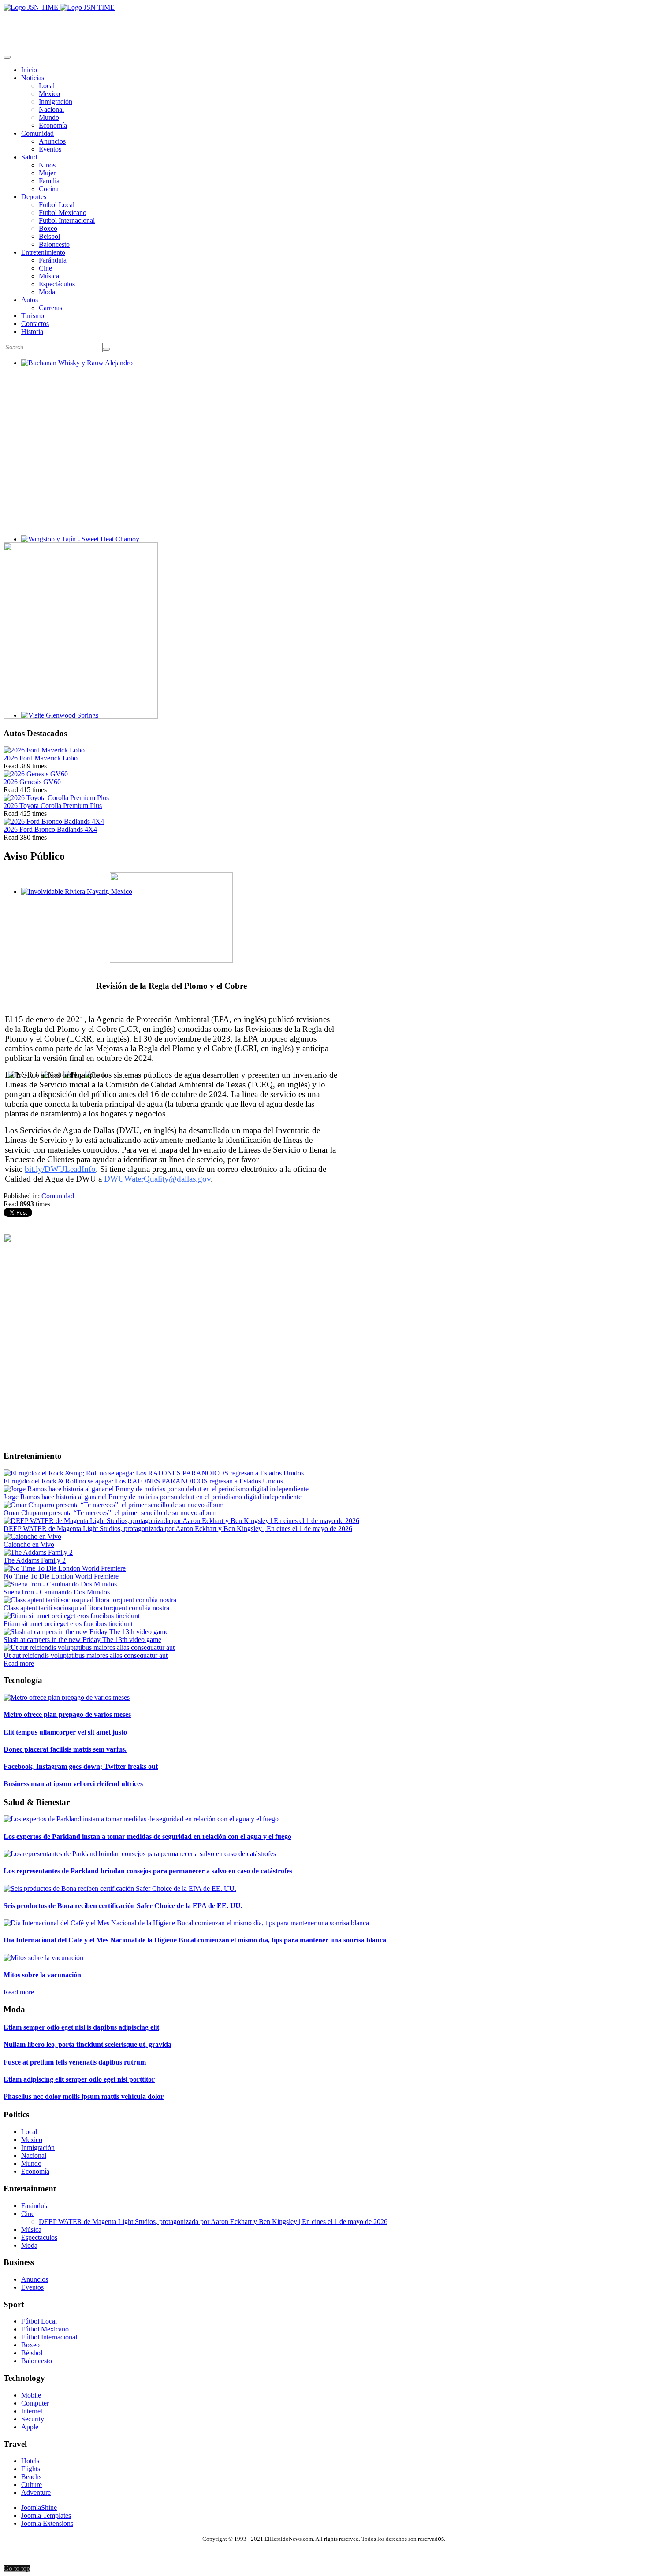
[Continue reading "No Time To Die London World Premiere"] (65, 1568)
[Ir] (106, 349)
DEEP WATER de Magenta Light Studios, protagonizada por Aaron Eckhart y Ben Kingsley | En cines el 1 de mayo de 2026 (178, 1529)
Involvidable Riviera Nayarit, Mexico (73, 899)
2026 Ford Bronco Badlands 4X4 (50, 829)
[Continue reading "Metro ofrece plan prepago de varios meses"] (67, 1697)
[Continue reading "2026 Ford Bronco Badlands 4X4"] (54, 821)
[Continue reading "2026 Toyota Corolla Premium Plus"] (56, 798)
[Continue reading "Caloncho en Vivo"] (32, 1536)
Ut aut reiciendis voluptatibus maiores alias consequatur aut (86, 1655)
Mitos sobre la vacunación (42, 1975)
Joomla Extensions (47, 2523)
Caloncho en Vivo (29, 1544)
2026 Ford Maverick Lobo (41, 758)
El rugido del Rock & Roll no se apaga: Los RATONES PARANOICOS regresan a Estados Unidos (143, 1481)
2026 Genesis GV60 (32, 782)
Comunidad (58, 1196)
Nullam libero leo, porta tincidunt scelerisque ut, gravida (88, 2044)
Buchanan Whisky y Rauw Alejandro (73, 371)
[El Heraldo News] (59, 7)
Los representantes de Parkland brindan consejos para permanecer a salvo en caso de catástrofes (148, 1871)
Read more (19, 1663)
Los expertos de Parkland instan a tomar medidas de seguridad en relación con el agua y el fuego (147, 1837)
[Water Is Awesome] (76, 1424)
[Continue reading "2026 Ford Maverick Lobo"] (44, 750)
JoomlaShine (39, 2507)
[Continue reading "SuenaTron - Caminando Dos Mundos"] (60, 1584)
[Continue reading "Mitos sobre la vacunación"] (43, 1958)
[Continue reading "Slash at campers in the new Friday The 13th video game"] (86, 1632)
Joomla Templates (46, 2515)
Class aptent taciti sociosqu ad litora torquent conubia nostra (86, 1608)
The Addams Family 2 (35, 1560)
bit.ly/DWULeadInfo (60, 1169)
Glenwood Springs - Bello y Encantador (77, 723)
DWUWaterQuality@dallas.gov (157, 1179)
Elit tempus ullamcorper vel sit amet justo (65, 1732)
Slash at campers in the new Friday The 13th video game (82, 1640)
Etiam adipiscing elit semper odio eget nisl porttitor (79, 2079)
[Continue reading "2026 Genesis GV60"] (36, 774)
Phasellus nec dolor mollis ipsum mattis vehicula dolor (84, 2096)
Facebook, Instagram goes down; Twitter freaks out (81, 1766)
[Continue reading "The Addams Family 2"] (38, 1552)
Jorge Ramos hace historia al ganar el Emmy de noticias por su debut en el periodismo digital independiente (153, 1497)
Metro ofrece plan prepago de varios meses (67, 1714)
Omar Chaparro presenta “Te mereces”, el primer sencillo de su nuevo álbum (110, 1513)
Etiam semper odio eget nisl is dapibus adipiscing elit (81, 2027)
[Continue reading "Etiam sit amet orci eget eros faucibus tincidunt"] (72, 1616)
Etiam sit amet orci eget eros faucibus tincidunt (68, 1624)
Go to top (17, 2568)
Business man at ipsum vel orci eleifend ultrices (73, 1784)
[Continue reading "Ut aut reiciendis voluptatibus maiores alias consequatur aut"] (89, 1648)
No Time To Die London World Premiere (61, 1576)
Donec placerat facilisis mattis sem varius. (65, 1749)
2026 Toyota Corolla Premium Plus (53, 806)
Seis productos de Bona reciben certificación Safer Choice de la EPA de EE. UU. (123, 1906)
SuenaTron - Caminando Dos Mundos (57, 1592)
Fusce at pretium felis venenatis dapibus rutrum (75, 2062)
